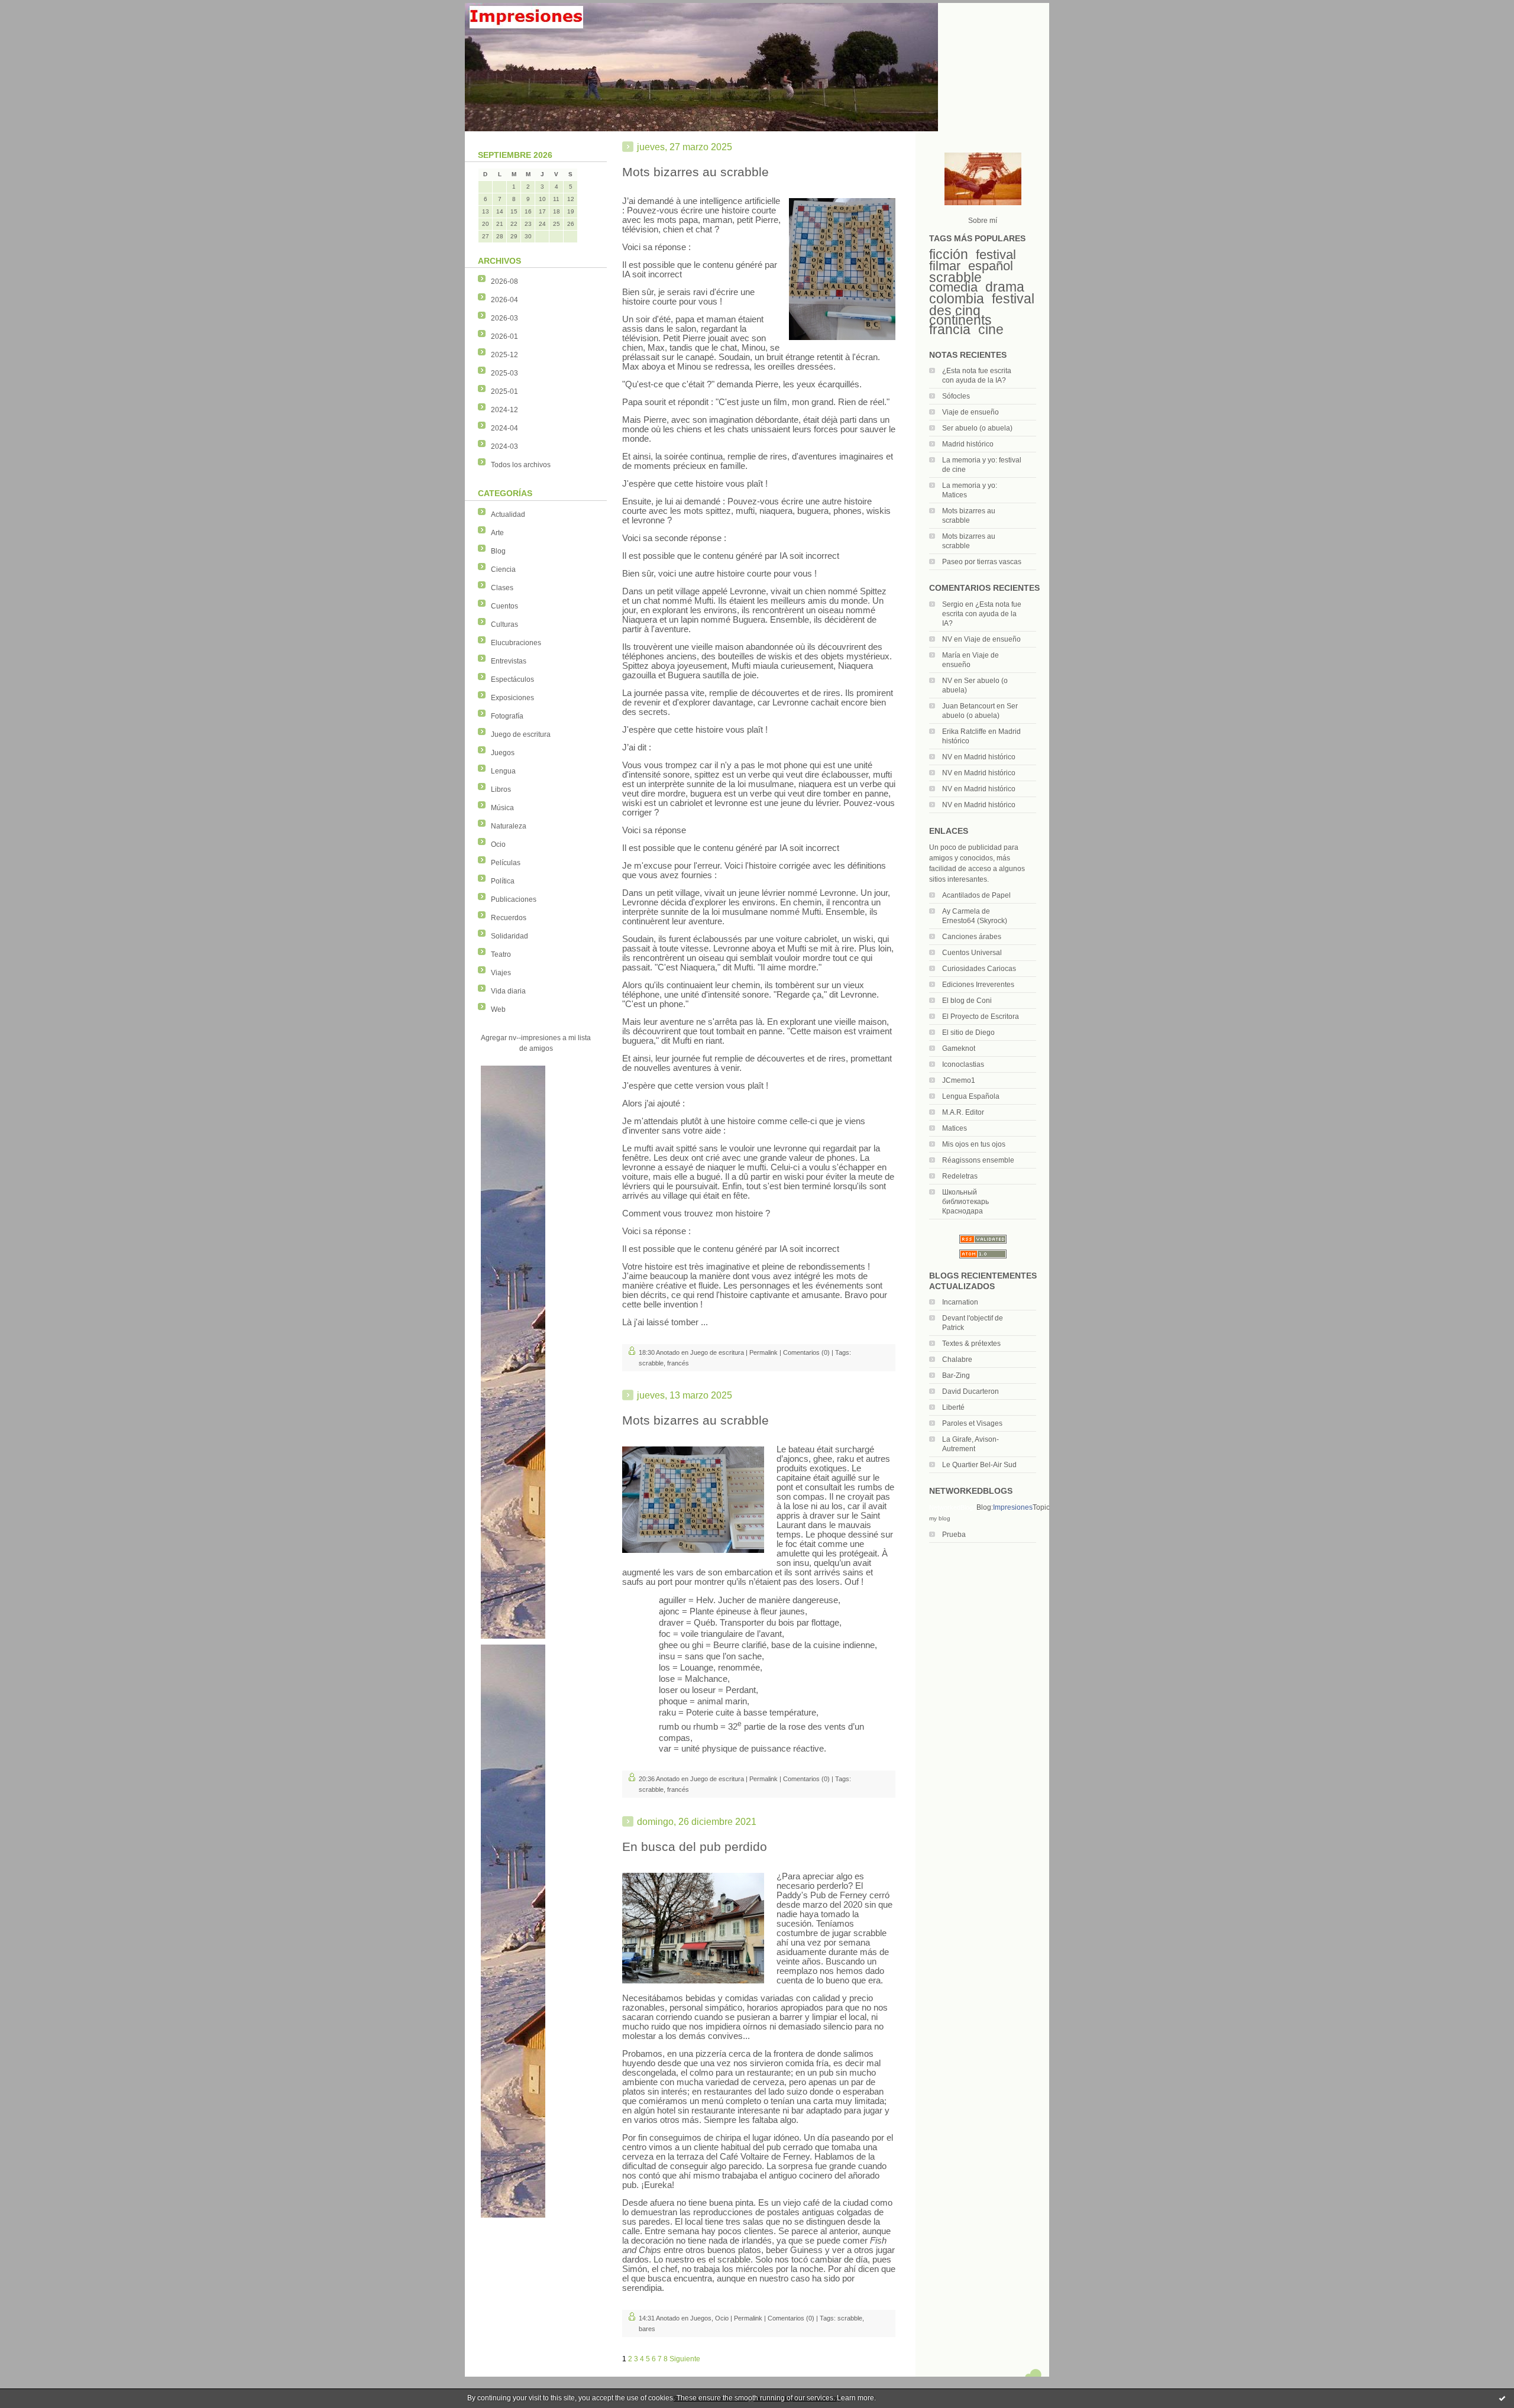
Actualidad (508, 514)
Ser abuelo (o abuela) (977, 428)
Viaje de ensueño (970, 412)
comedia (953, 287)
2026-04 (504, 300)
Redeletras (960, 1176)
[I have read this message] (1502, 2398)
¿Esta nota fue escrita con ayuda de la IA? (982, 614)
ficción (949, 254)
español (991, 266)
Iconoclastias (963, 1064)
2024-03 (504, 446)
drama (1005, 287)
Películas (506, 863)
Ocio (498, 844)
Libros (501, 789)
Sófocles (956, 396)
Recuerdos (509, 918)
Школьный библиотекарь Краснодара (965, 1202)
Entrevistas (509, 661)
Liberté (953, 1407)
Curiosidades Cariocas (979, 969)
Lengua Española (971, 1096)
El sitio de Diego (968, 1033)
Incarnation (960, 1302)
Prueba (954, 1535)
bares (647, 2329)
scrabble (955, 277)
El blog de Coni (967, 1001)
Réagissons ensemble (978, 1160)
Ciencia (503, 569)
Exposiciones (512, 698)
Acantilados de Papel (976, 895)
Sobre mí (983, 221)
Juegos (503, 753)
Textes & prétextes (971, 1344)
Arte (497, 533)
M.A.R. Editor (963, 1112)
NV (947, 639)
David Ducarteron (970, 1391)
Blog (498, 551)
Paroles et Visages (972, 1423)
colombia (957, 299)
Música (502, 808)
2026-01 (504, 336)
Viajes (501, 973)
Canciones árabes (972, 937)
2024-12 (504, 410)
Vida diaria (508, 991)
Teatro (501, 954)
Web (498, 1009)
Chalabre (957, 1360)
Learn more (855, 2398)
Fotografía (507, 716)
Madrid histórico (968, 444)
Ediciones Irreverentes (978, 985)
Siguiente (685, 2359)
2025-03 (504, 373)
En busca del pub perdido (695, 1847)
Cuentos (504, 606)
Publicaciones (514, 899)
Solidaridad (509, 936)
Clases (502, 588)
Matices (955, 1128)
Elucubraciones (516, 643)
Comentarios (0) (806, 1352)
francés (678, 1363)
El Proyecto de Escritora (981, 1017)
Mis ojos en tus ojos (974, 1144)
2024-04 (504, 428)
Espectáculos (512, 679)
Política (503, 881)
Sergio (953, 604)
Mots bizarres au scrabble (695, 172)
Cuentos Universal (972, 953)
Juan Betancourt (968, 706)
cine (991, 329)
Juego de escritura (521, 734)
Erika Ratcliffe (964, 732)
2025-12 (504, 355)
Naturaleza (509, 826)
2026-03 (504, 318)
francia (950, 329)
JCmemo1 (959, 1080)
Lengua (503, 771)
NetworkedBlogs (953, 1507)
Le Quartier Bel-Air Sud (979, 1465)
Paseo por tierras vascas (982, 562)
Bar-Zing (956, 1375)
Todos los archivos (521, 465)
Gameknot (959, 1048)
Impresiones (1013, 1507)
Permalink (764, 1352)
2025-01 (504, 391)
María (951, 655)
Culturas (504, 624)
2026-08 (504, 281)
